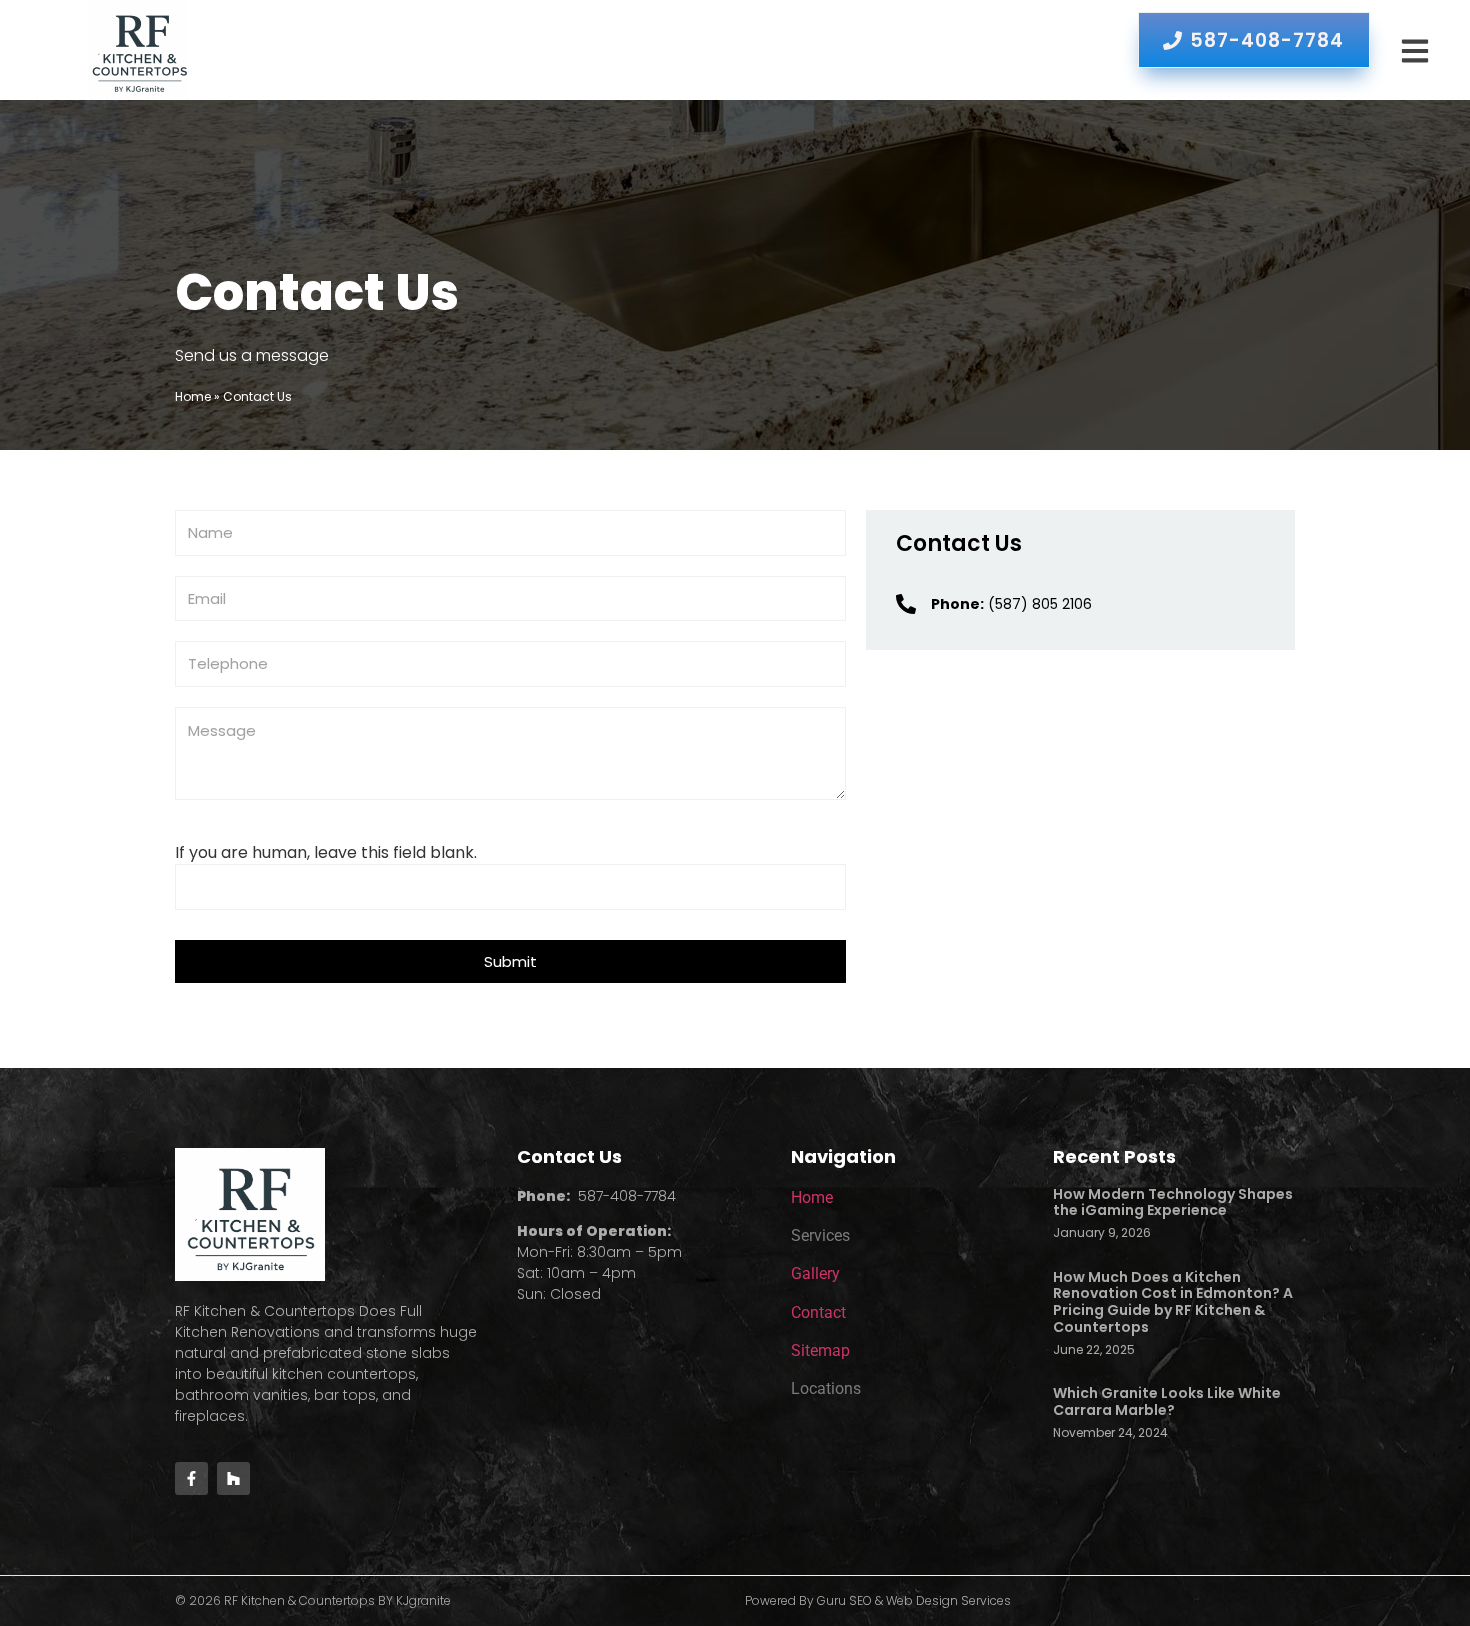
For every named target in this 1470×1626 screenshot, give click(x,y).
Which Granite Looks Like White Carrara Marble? (1167, 1401)
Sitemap (820, 1350)
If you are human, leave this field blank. (326, 853)
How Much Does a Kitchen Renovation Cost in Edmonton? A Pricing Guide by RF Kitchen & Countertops (1173, 1302)
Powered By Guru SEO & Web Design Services (878, 1600)
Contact (818, 1312)
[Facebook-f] (191, 1478)
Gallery (815, 1273)
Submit (510, 961)
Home (193, 396)
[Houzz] (233, 1478)
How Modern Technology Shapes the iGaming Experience (1173, 1202)
